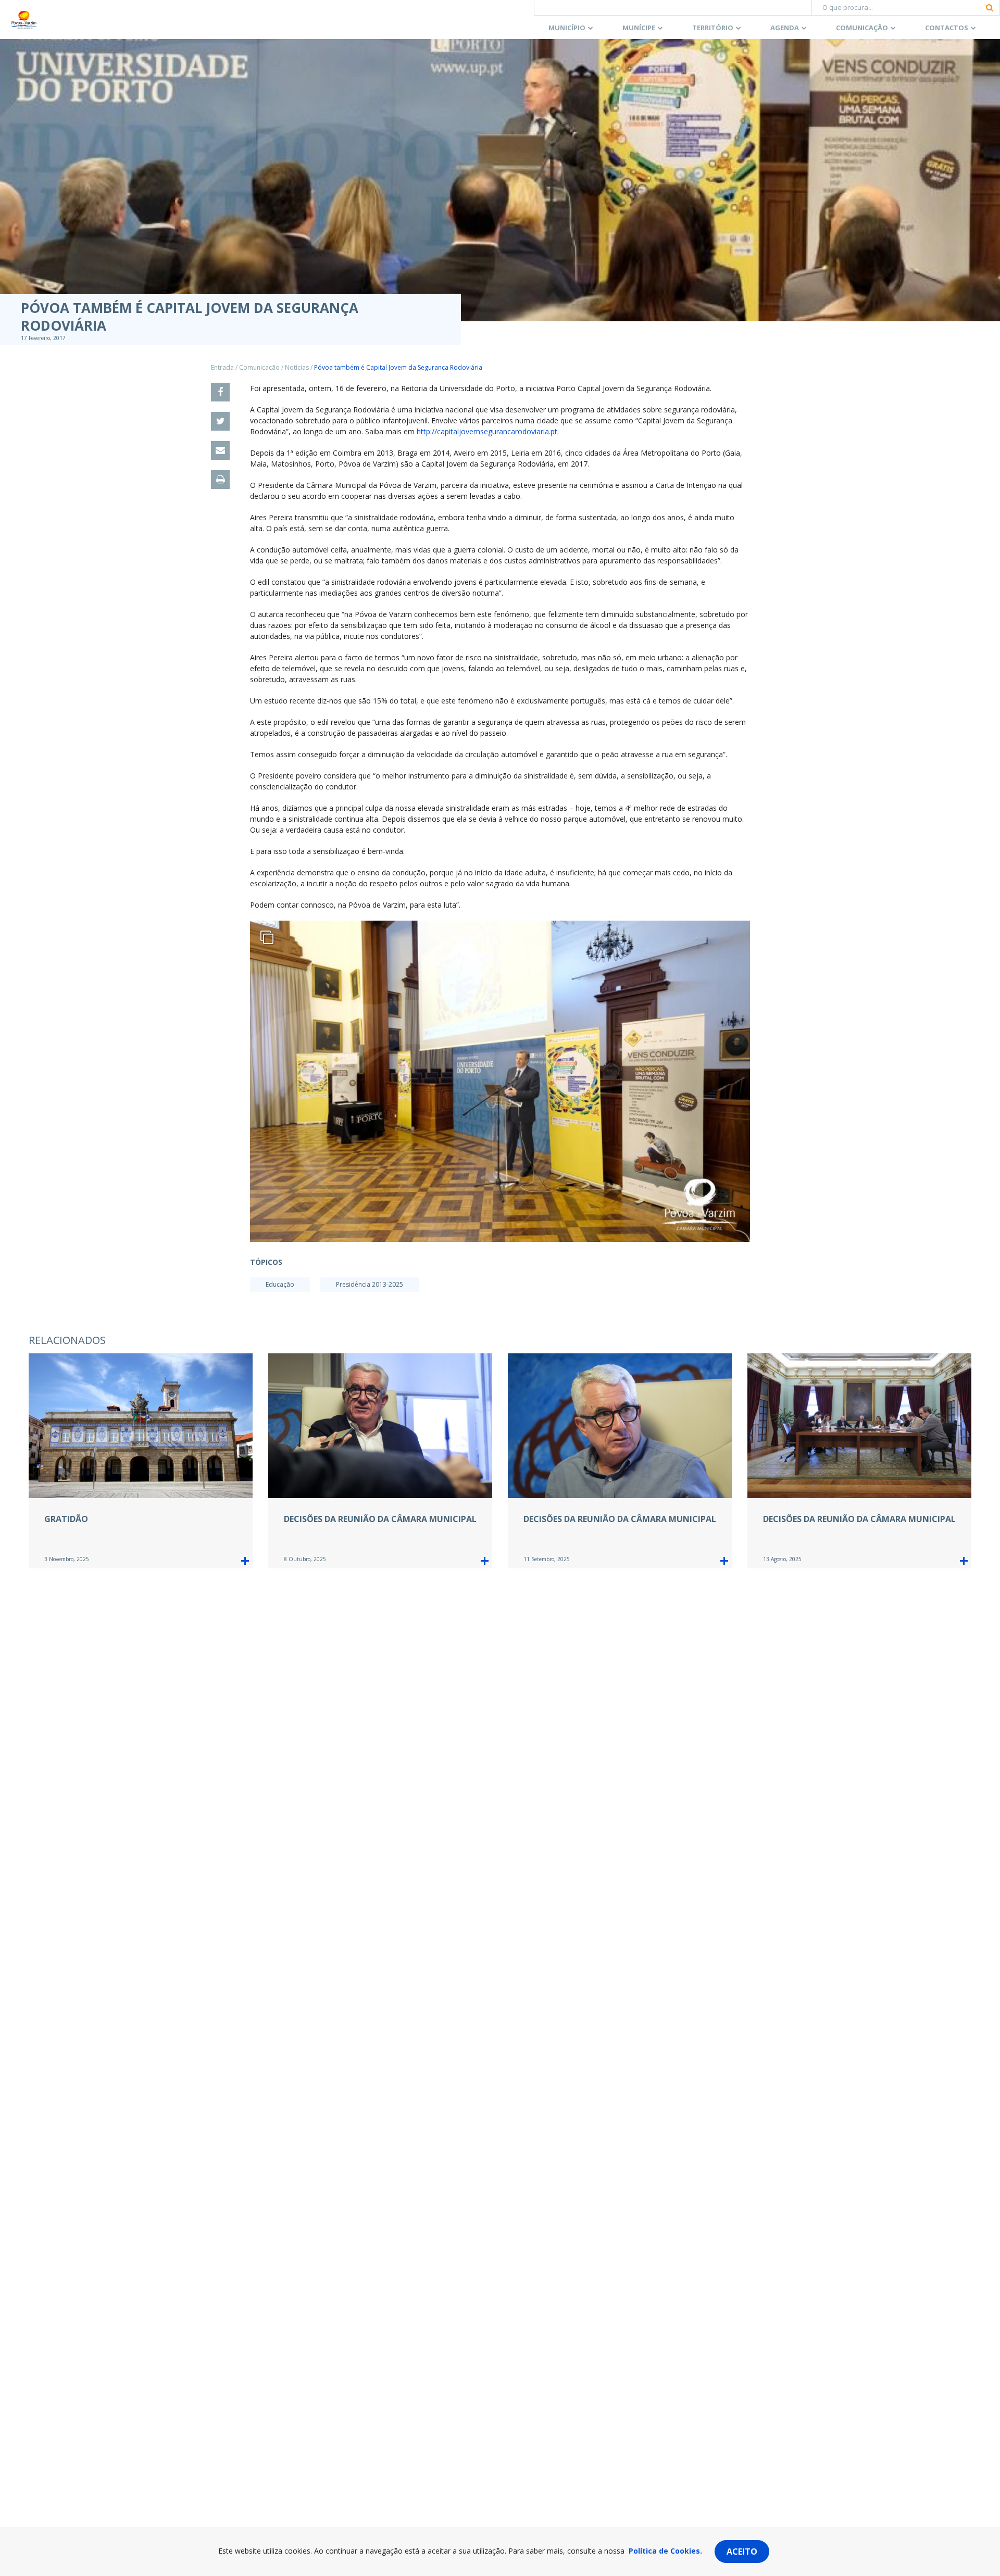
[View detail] (245, 1561)
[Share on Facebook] (220, 392)
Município (567, 28)
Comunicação (862, 28)
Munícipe (639, 28)
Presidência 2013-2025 (370, 1284)
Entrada (222, 367)
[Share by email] (220, 450)
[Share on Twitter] (220, 421)
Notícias (297, 367)
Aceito (742, 2552)
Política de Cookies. (665, 2551)
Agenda (785, 28)
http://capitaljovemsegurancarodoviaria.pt (487, 431)
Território (713, 28)
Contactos (947, 28)
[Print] (220, 480)
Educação (280, 1284)
